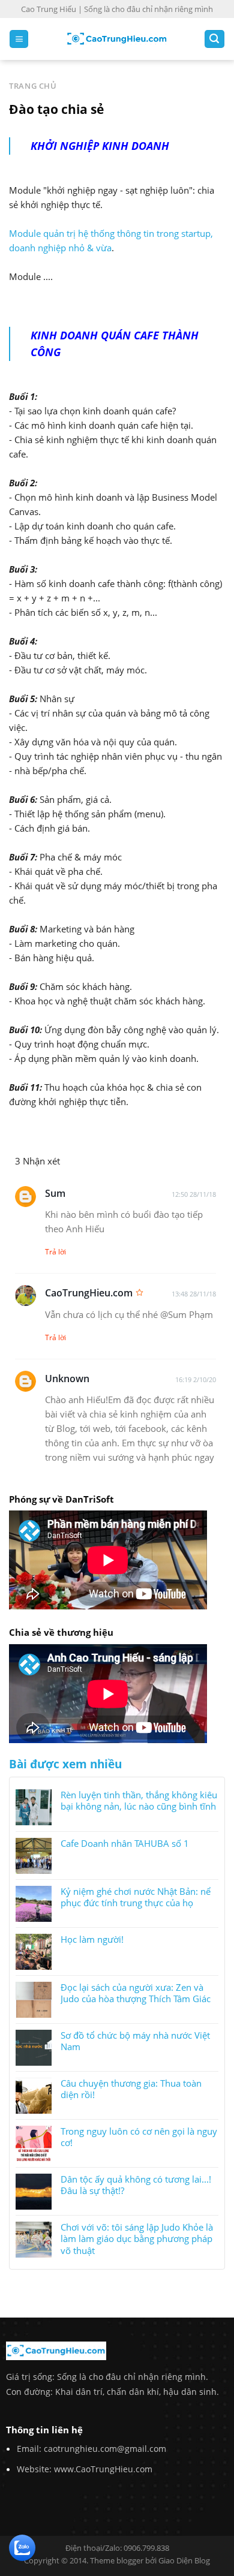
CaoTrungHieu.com (89, 1293)
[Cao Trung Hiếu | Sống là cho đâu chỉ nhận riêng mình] (117, 39)
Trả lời (55, 1252)
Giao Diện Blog (184, 2560)
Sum (55, 1193)
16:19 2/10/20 (196, 1379)
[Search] (214, 39)
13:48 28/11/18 (194, 1294)
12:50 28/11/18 (194, 1194)
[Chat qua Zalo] (22, 2547)
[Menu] (19, 39)
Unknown (67, 1379)
